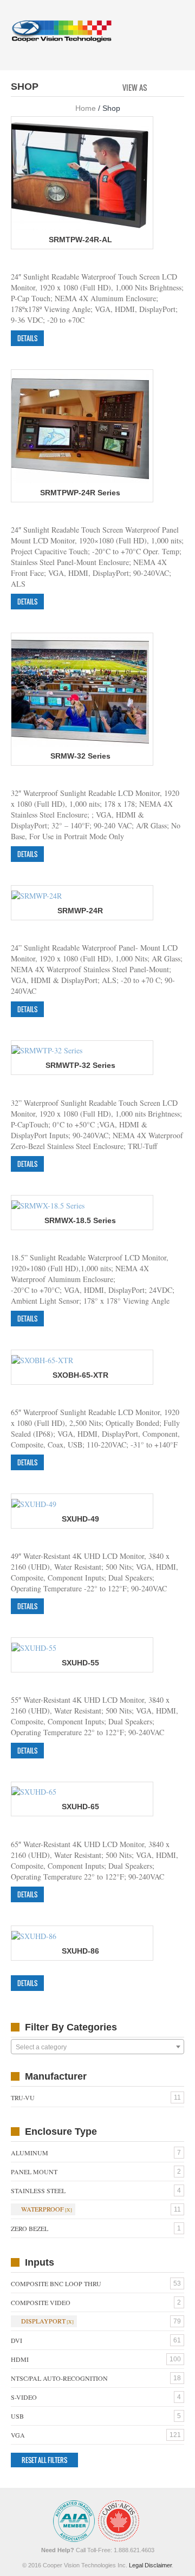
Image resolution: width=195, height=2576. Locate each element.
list (177, 87)
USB (17, 2416)
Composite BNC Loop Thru (56, 2283)
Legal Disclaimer (150, 2565)
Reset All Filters (44, 2460)
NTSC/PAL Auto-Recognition (59, 2378)
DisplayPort (43, 2321)
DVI (17, 2340)
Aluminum (30, 2153)
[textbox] (97, 2047)
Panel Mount (34, 2172)
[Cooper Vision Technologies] (61, 31)
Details (27, 338)
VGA (18, 2435)
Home (86, 108)
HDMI (20, 2359)
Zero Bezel (30, 2228)
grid (158, 87)
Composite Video (41, 2302)
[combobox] (97, 2047)
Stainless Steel (38, 2190)
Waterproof (43, 2209)
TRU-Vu (23, 2097)
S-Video (24, 2397)
